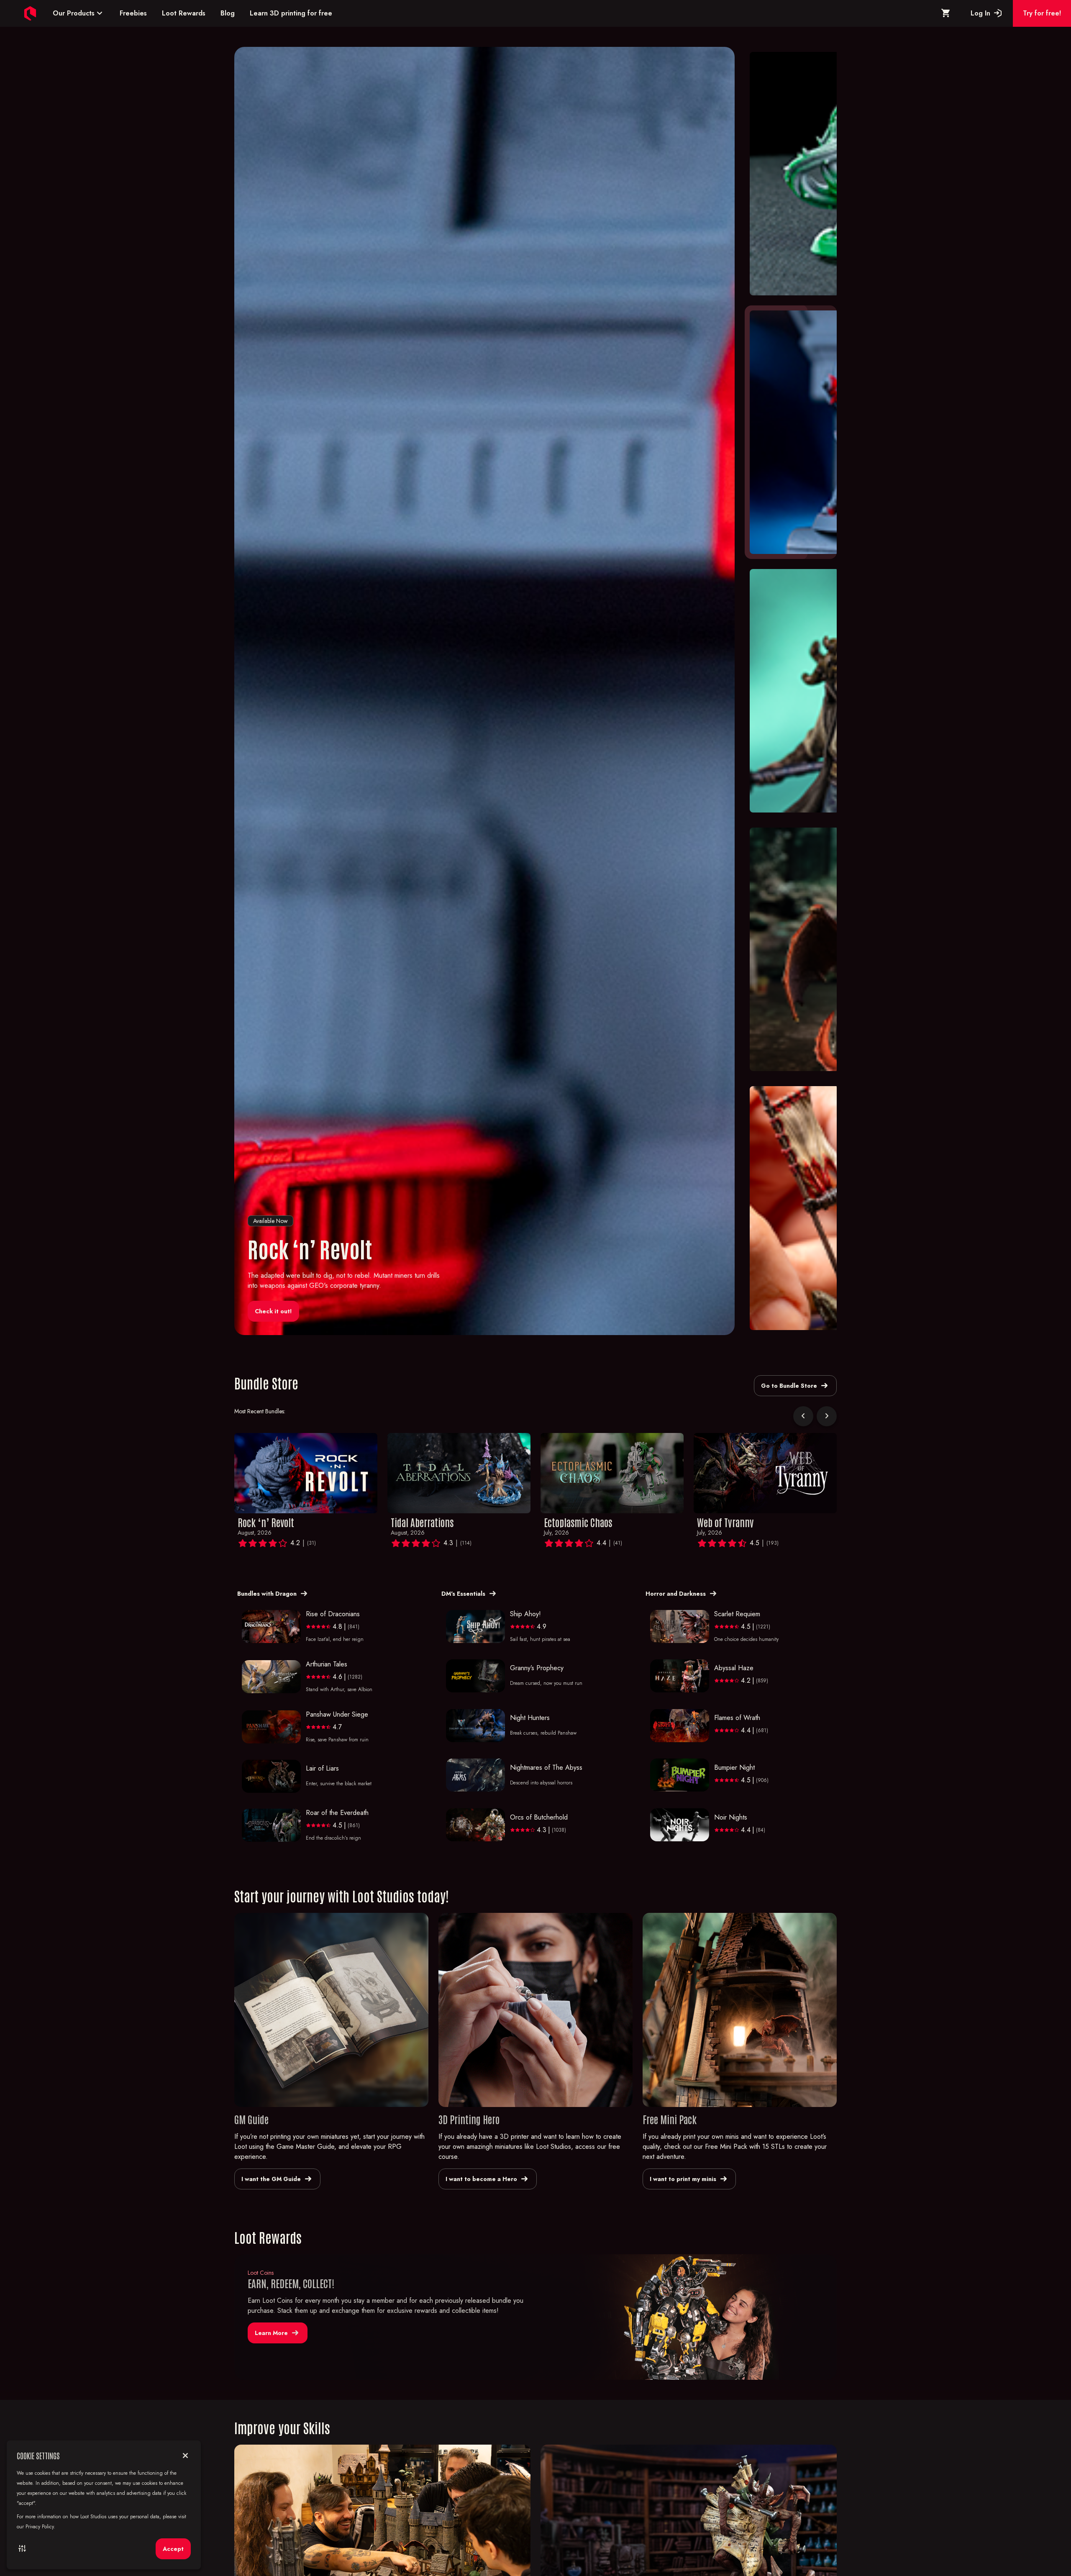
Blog (228, 13)
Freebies (133, 13)
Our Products (79, 13)
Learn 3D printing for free (291, 13)
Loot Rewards (184, 13)
